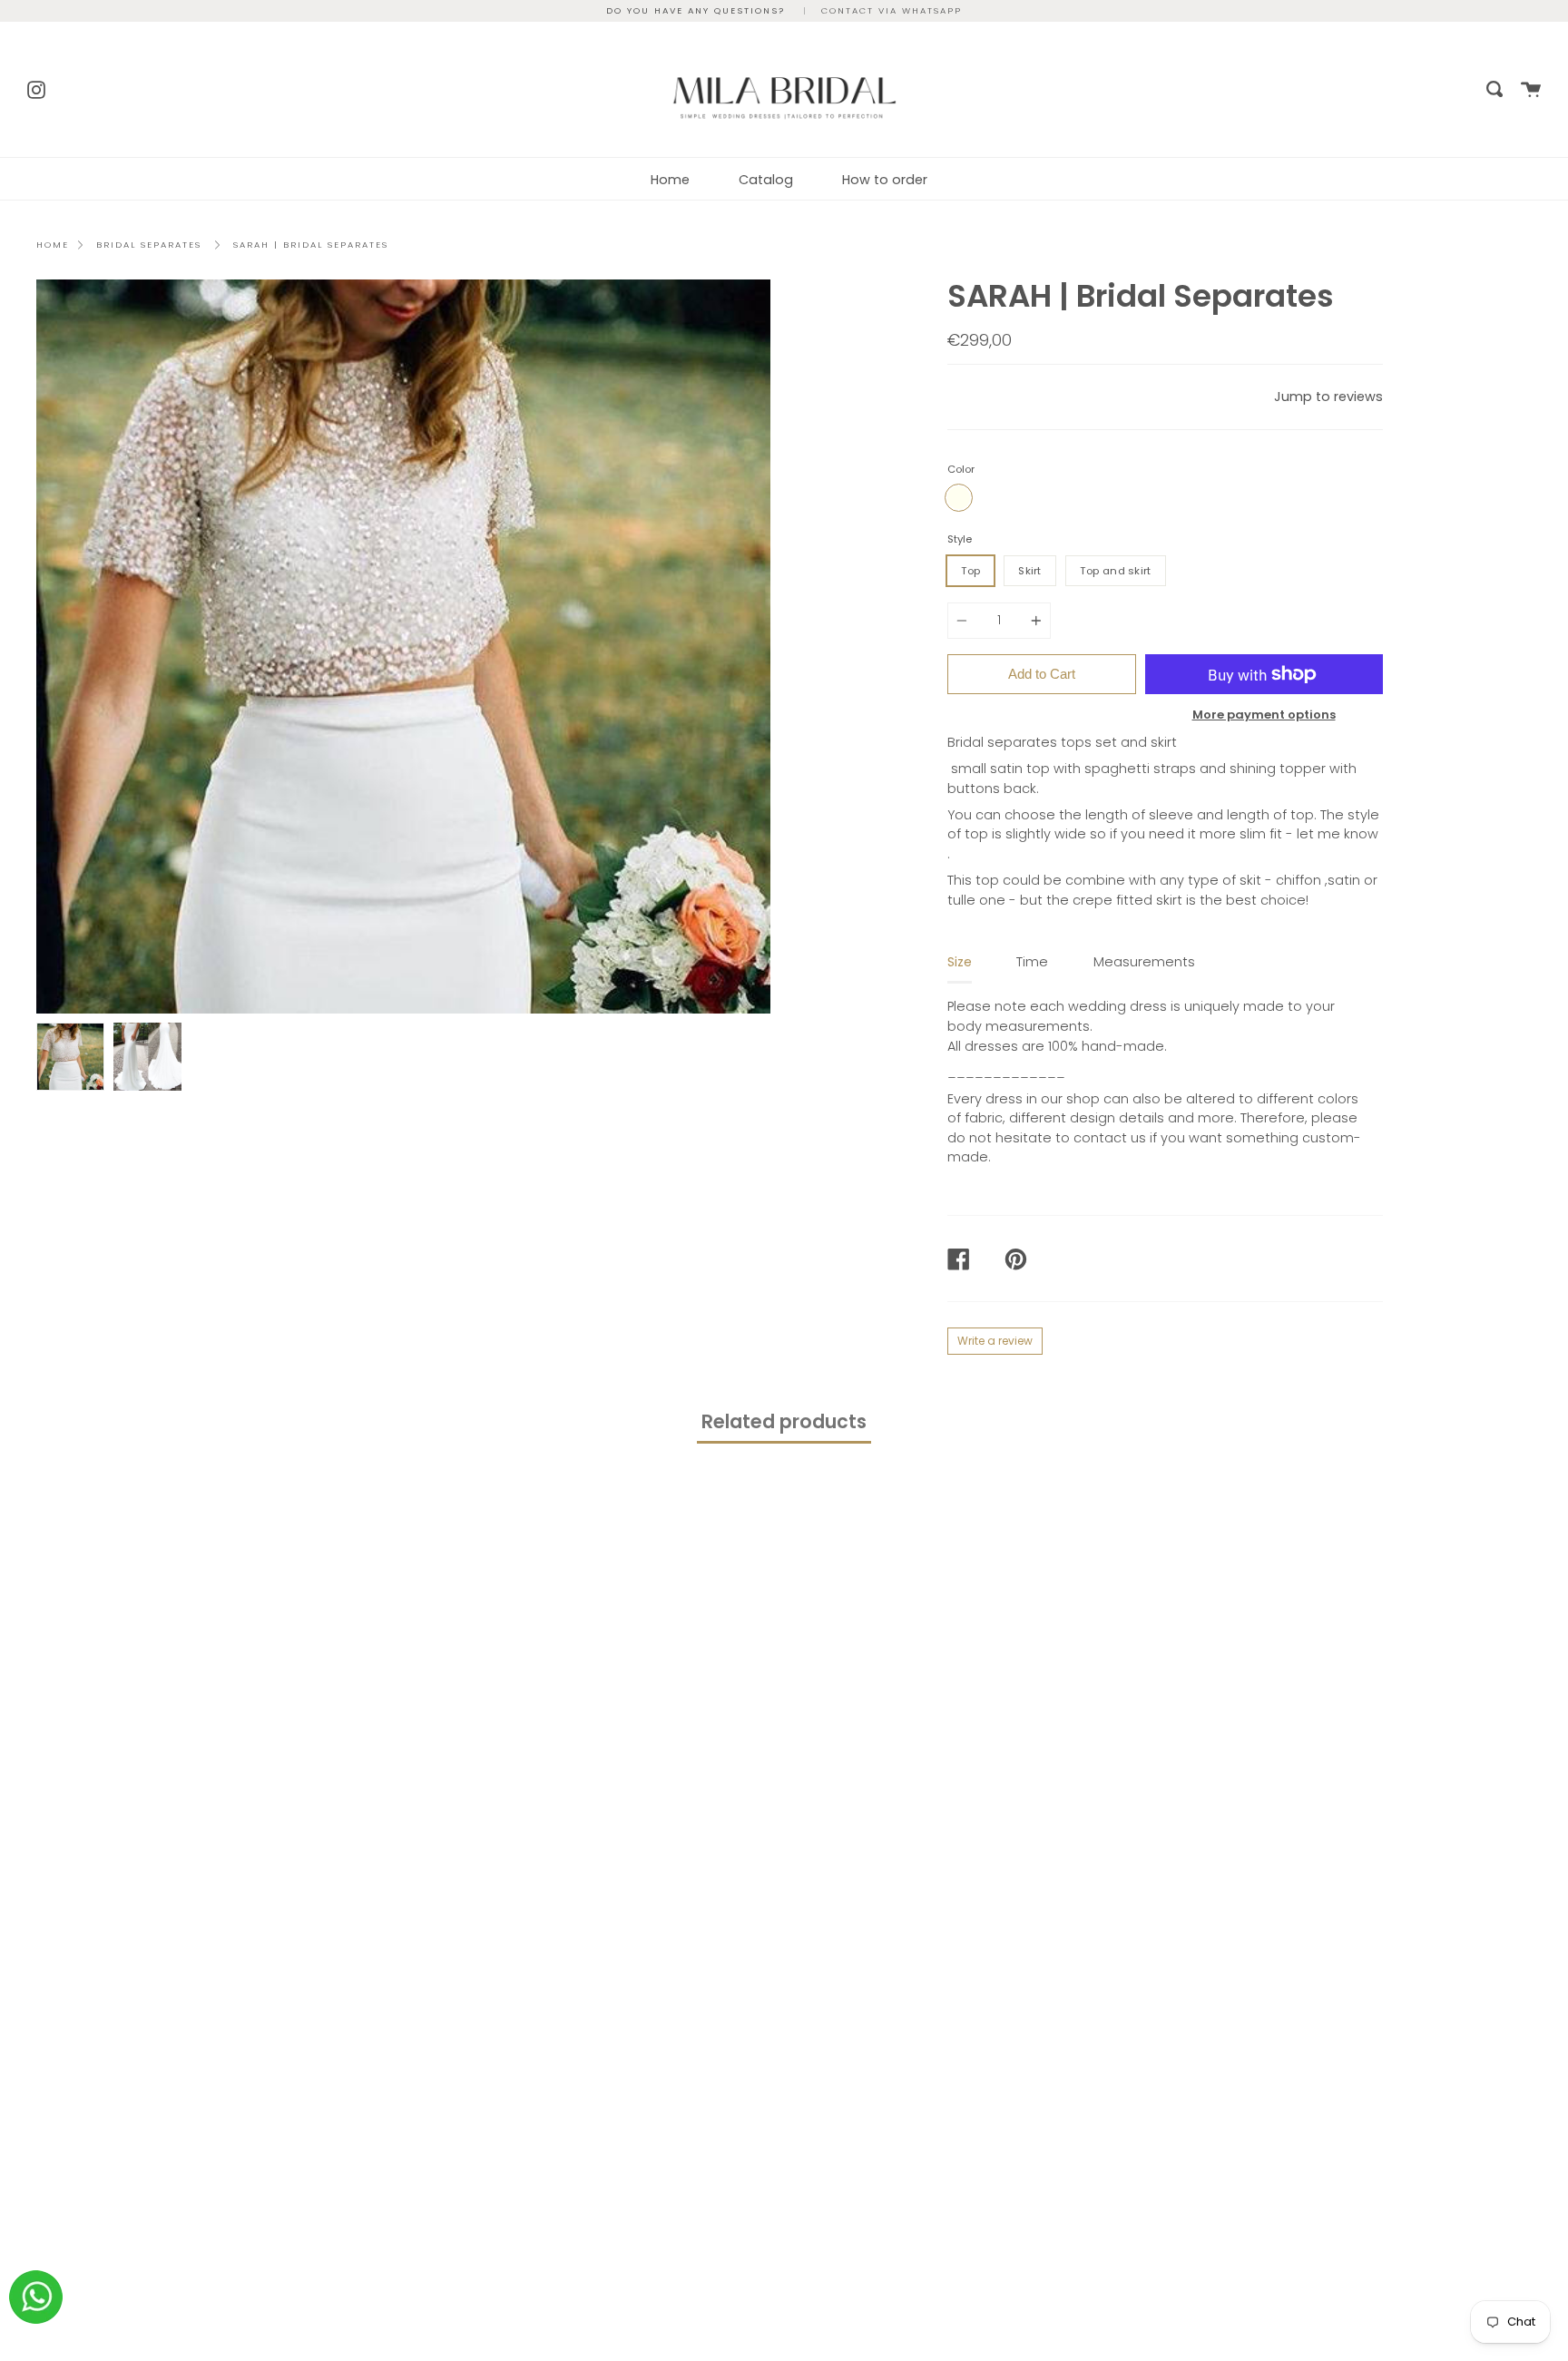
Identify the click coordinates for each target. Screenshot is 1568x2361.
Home (670, 180)
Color (961, 469)
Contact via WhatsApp (892, 10)
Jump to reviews (1328, 397)
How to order (885, 180)
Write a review (995, 1341)
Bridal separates (149, 245)
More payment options (1264, 715)
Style (960, 539)
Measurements (1144, 962)
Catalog (766, 180)
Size (960, 962)
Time (1032, 962)
